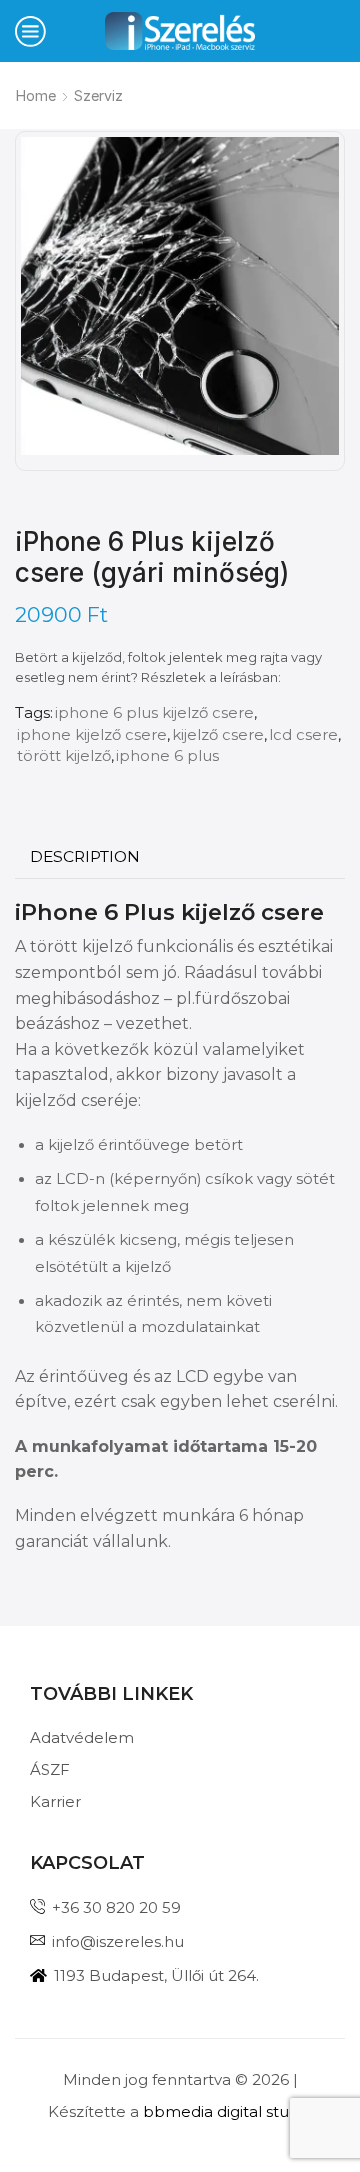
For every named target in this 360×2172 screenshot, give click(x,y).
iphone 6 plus (167, 756)
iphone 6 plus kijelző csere (154, 713)
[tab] (85, 857)
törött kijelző (64, 756)
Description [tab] (85, 856)
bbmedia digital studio (227, 2111)
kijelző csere (218, 735)
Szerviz (98, 95)
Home (36, 95)
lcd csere (303, 735)
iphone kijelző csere (92, 735)
